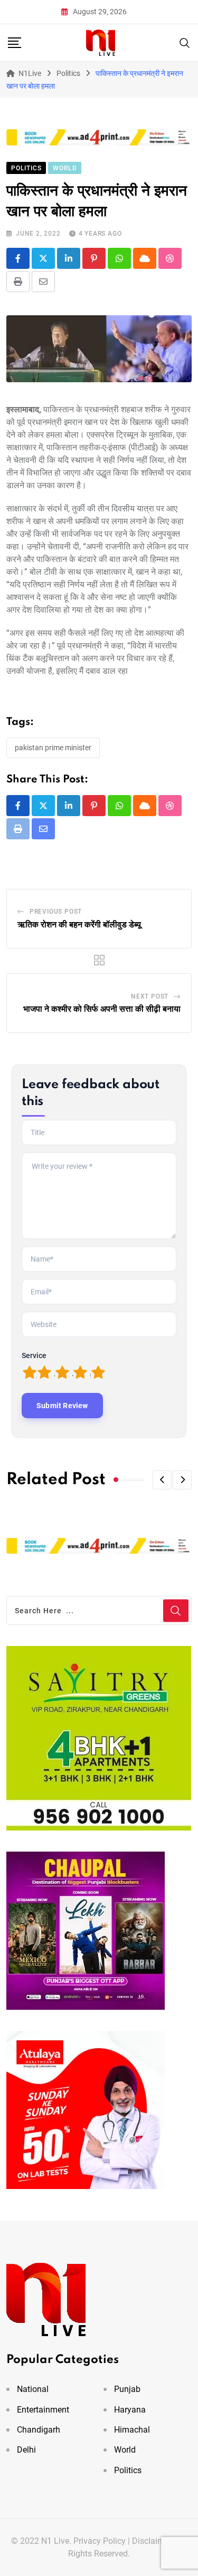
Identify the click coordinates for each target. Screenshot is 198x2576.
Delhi (26, 2450)
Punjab (127, 2389)
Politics (128, 2470)
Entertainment (43, 2410)
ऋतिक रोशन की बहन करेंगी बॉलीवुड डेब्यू (79, 925)
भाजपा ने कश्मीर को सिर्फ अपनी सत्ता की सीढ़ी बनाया (102, 1009)
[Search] (185, 42)
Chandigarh (39, 2430)
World (125, 2450)
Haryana (130, 2410)
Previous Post (56, 912)
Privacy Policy (100, 2541)
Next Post (150, 996)
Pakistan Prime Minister (53, 748)
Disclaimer (152, 2541)
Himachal (132, 2430)
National (33, 2389)
